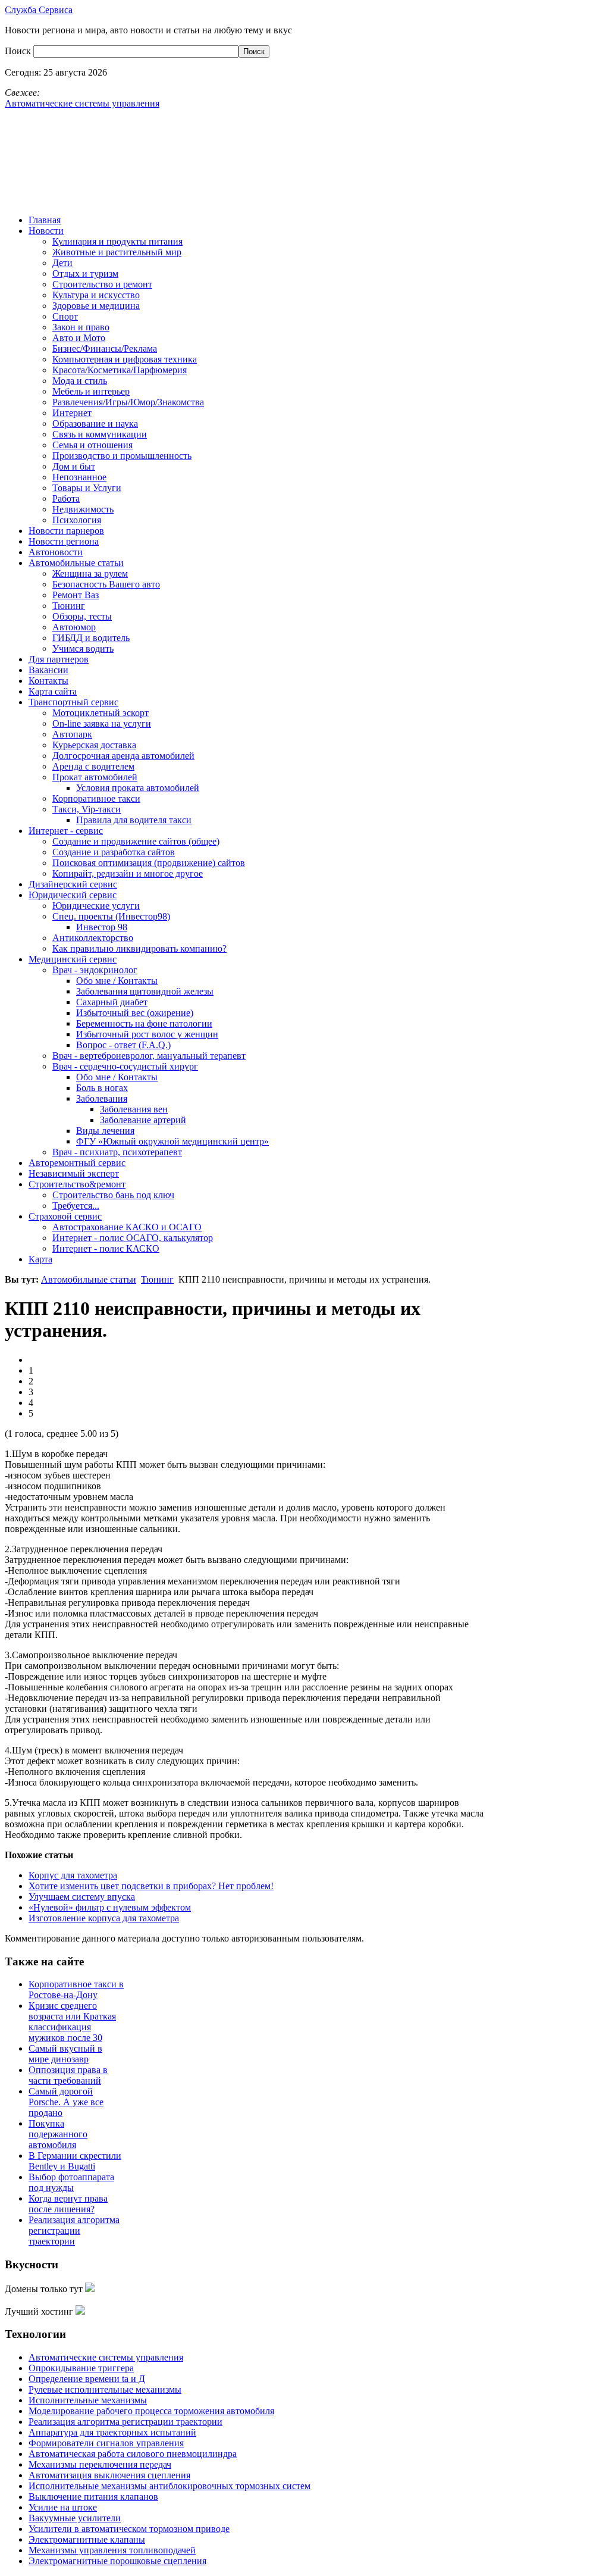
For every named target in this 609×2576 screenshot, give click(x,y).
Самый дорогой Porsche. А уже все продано (66, 2102)
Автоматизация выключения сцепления (109, 2475)
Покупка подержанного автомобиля (58, 2134)
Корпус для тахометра (73, 1875)
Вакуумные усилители (75, 2518)
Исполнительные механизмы (88, 2400)
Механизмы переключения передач (100, 2464)
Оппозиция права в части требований (68, 2075)
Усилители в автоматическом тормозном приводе (129, 2529)
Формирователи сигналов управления (106, 2443)
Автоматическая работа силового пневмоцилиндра (133, 2454)
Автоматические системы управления (106, 2357)
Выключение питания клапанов (93, 2497)
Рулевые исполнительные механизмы (105, 2389)
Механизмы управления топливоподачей (112, 2550)
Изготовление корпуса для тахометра (104, 1918)
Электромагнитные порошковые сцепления (117, 2561)
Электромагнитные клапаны (87, 2539)
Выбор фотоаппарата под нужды (71, 2182)
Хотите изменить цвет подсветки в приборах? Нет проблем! (151, 1886)
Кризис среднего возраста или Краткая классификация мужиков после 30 (72, 2022)
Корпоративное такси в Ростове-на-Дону (76, 1989)
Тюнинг (157, 1279)
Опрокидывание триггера (81, 2368)
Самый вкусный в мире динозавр (65, 2054)
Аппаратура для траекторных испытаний (112, 2432)
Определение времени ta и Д (87, 2379)
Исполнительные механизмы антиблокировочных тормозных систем (169, 2486)
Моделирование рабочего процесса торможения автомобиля (151, 2411)
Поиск (19, 51)
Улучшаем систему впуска (82, 1897)
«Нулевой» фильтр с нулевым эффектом (110, 1907)
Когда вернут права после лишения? (68, 2204)
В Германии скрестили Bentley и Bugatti (75, 2161)
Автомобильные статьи (89, 1279)
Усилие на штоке (63, 2507)
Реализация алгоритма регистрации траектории (74, 2230)
